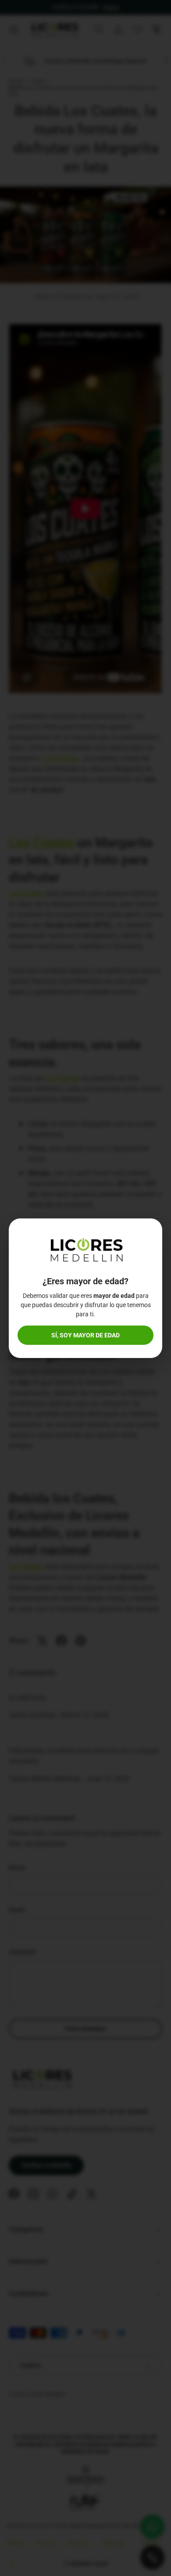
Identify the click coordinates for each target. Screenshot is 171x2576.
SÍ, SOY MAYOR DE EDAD (85, 1335)
